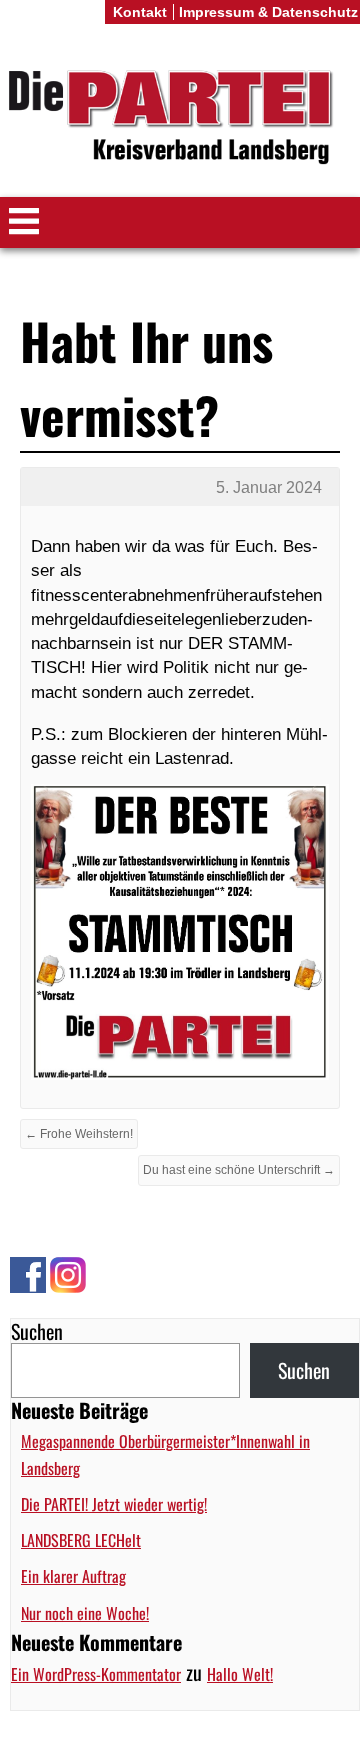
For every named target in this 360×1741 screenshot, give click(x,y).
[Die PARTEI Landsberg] (180, 118)
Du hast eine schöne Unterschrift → (239, 1170)
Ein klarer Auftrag (73, 1576)
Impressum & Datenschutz (268, 12)
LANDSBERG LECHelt (81, 1540)
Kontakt (140, 12)
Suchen (37, 1331)
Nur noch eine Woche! (85, 1613)
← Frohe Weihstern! (79, 1134)
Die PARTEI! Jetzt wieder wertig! (114, 1504)
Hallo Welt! (240, 1674)
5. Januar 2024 (269, 487)
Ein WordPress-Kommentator (96, 1674)
